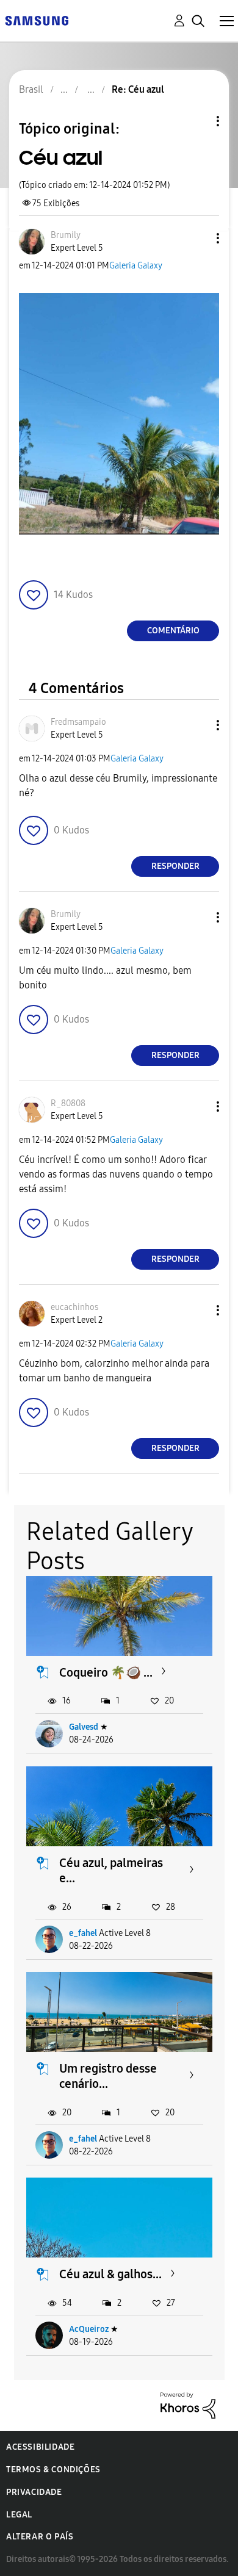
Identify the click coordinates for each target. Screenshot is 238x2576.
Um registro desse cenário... (108, 2076)
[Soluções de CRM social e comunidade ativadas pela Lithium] (188, 2405)
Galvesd (84, 1727)
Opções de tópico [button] (197, 121)
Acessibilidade (40, 2447)
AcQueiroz (89, 2329)
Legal (19, 2515)
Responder (175, 866)
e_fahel (83, 1933)
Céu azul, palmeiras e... (111, 1870)
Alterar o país (40, 2537)
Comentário (173, 631)
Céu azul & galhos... (110, 2274)
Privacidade (34, 2492)
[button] (198, 238)
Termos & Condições (53, 2470)
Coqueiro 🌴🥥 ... (106, 1672)
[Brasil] (37, 20)
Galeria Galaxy (136, 266)
